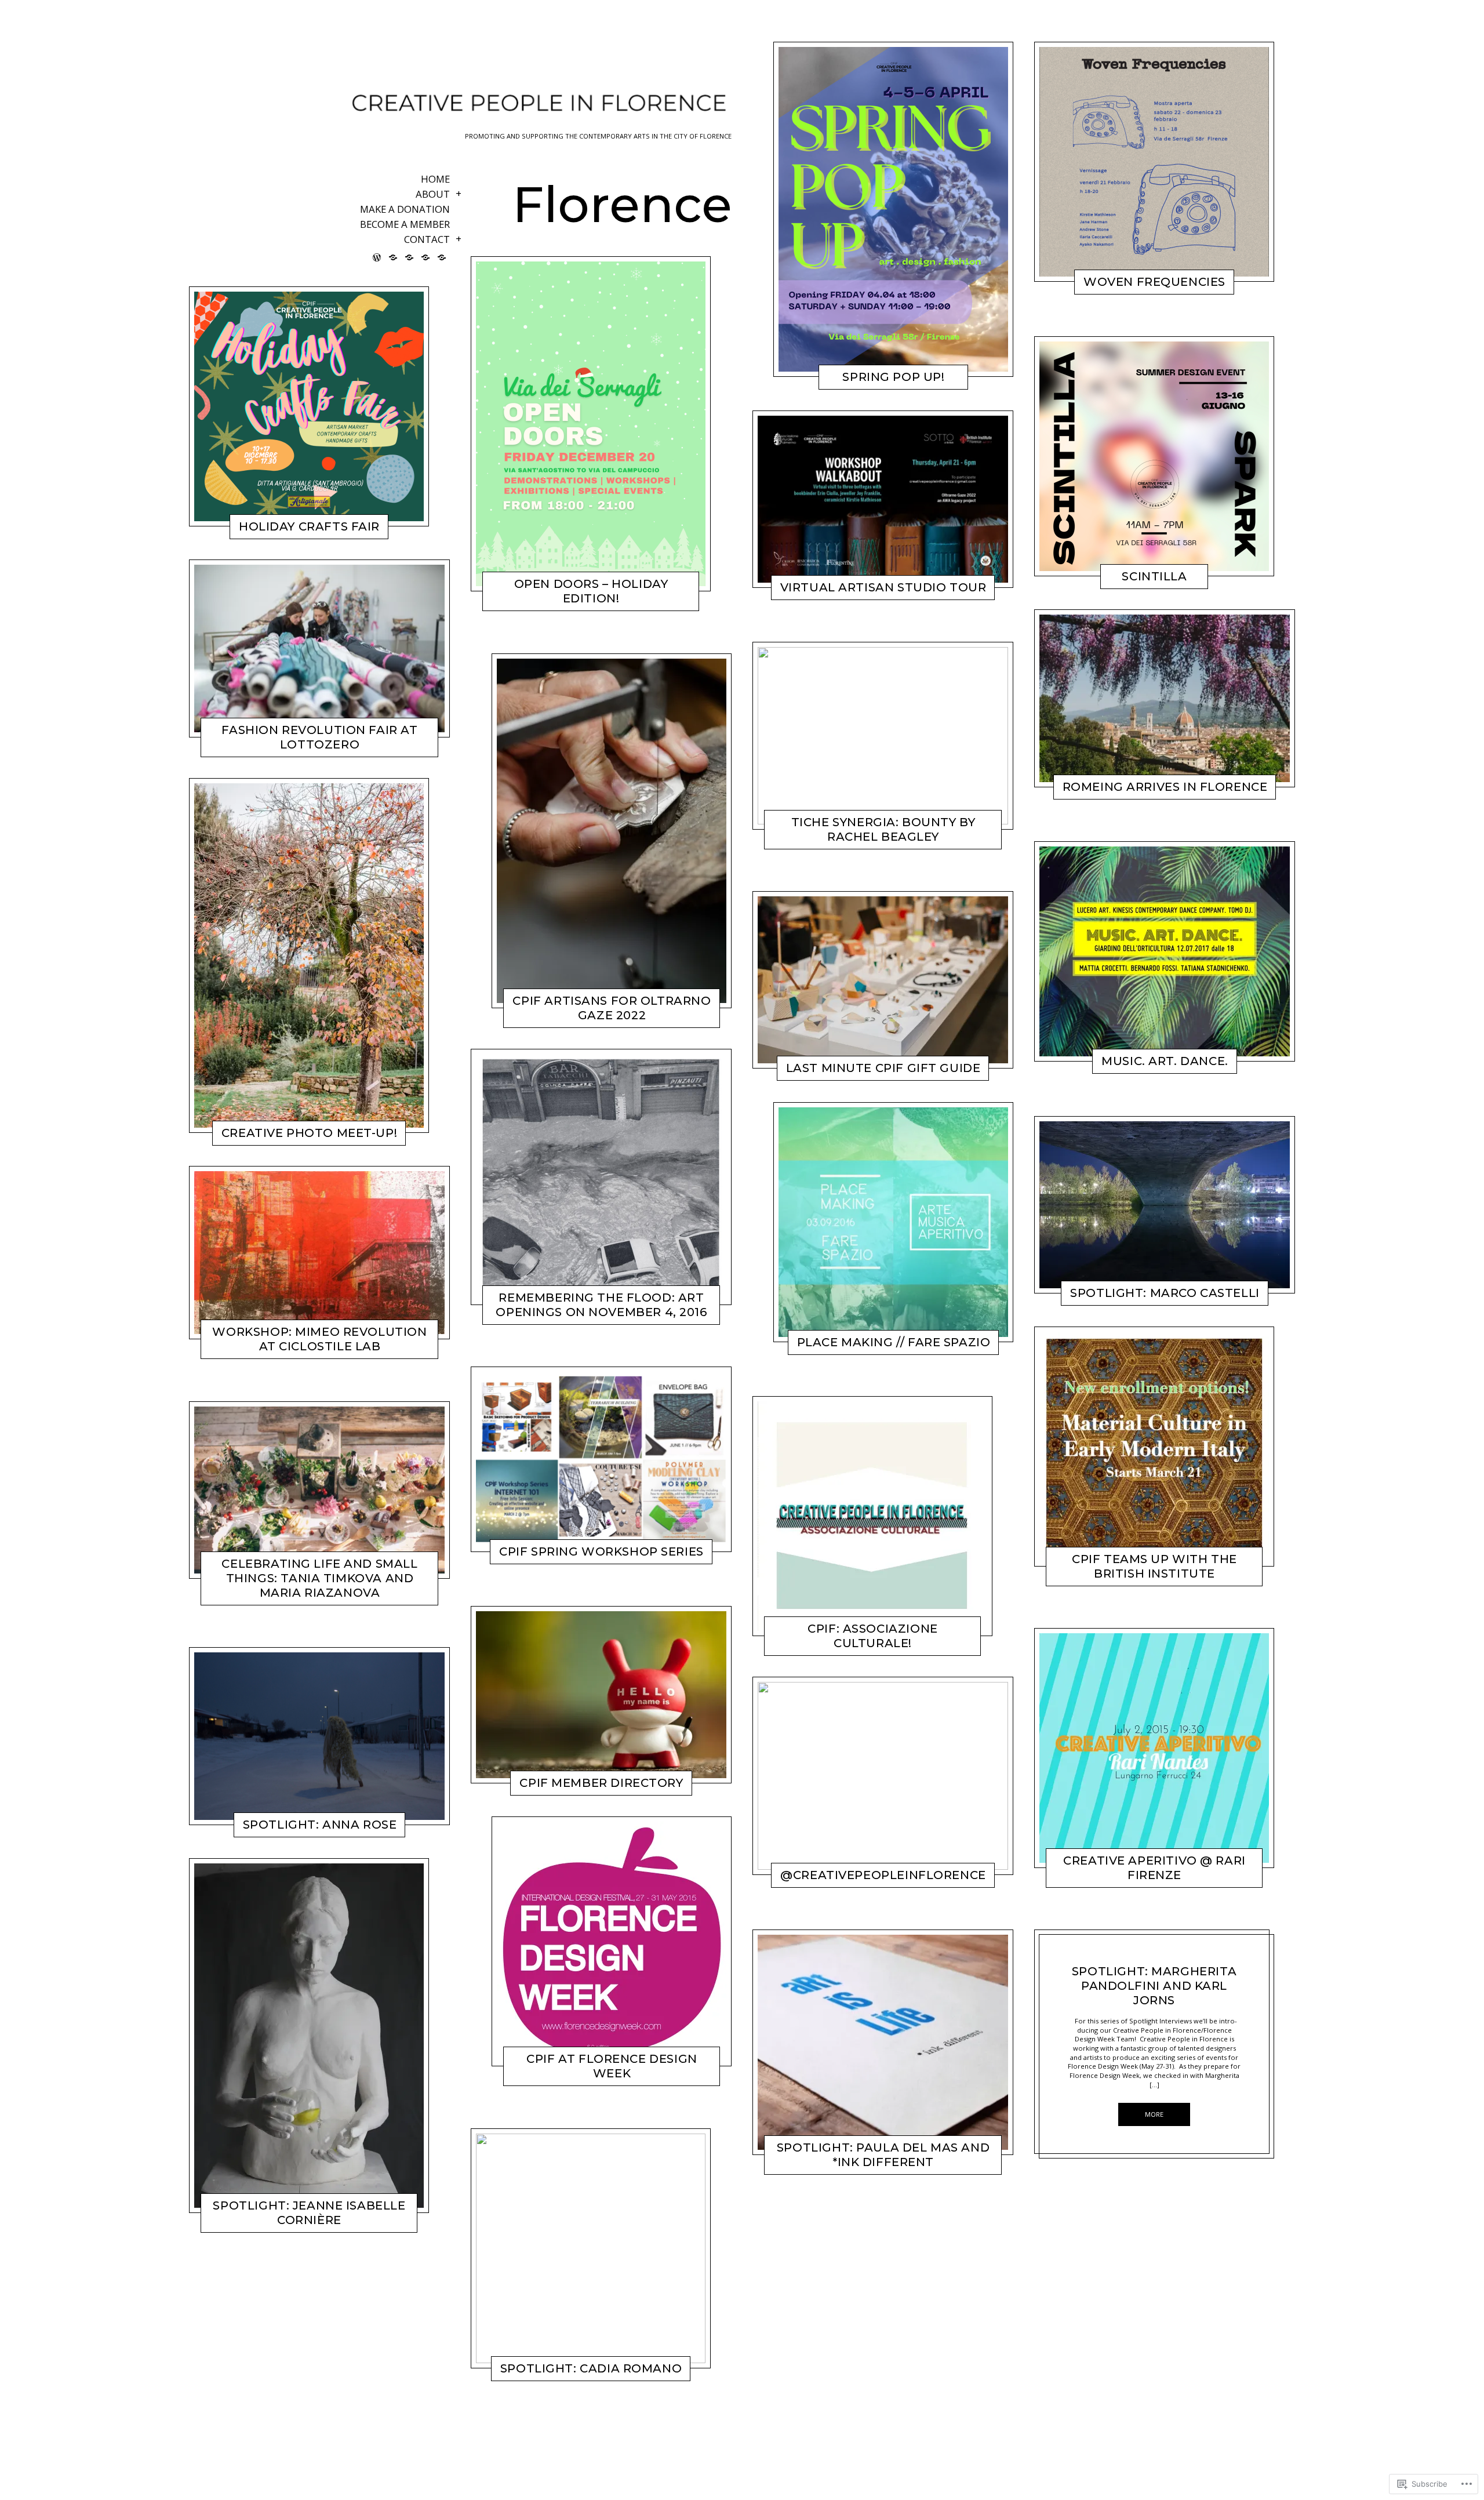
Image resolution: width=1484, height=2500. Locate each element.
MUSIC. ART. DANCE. (1165, 1062)
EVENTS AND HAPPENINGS (278, 748)
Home (435, 180)
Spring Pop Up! (893, 377)
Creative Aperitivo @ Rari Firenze (1154, 1868)
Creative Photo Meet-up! (309, 1132)
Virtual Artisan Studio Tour (883, 587)
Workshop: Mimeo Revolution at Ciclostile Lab (319, 1340)
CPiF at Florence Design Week (612, 2067)
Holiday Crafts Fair (309, 526)
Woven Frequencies (1154, 282)
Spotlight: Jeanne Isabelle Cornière (309, 2213)
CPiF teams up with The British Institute (1154, 1566)
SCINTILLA (1154, 576)
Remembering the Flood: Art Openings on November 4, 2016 (601, 1305)
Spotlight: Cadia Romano (591, 2368)
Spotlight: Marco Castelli (1165, 1293)
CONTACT (427, 240)
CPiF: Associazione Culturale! (872, 1636)
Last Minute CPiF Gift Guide (883, 1069)
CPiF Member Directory (601, 1783)
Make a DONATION (405, 210)
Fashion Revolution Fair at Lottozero (319, 737)
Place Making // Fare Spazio (894, 1342)
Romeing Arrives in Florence (1165, 787)
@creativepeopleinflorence (883, 1875)
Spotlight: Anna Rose (320, 1825)
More (1154, 2114)
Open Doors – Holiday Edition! (591, 592)
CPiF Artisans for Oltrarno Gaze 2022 (612, 1008)
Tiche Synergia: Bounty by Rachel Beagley (883, 829)
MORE (262, 530)
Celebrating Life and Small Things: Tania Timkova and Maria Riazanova (319, 1578)
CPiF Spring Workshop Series (601, 1551)
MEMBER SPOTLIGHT (279, 1829)
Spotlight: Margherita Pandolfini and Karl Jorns (1154, 1986)
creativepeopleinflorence (298, 530)
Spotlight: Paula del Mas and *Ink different (883, 2154)
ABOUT (433, 195)
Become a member (405, 225)
